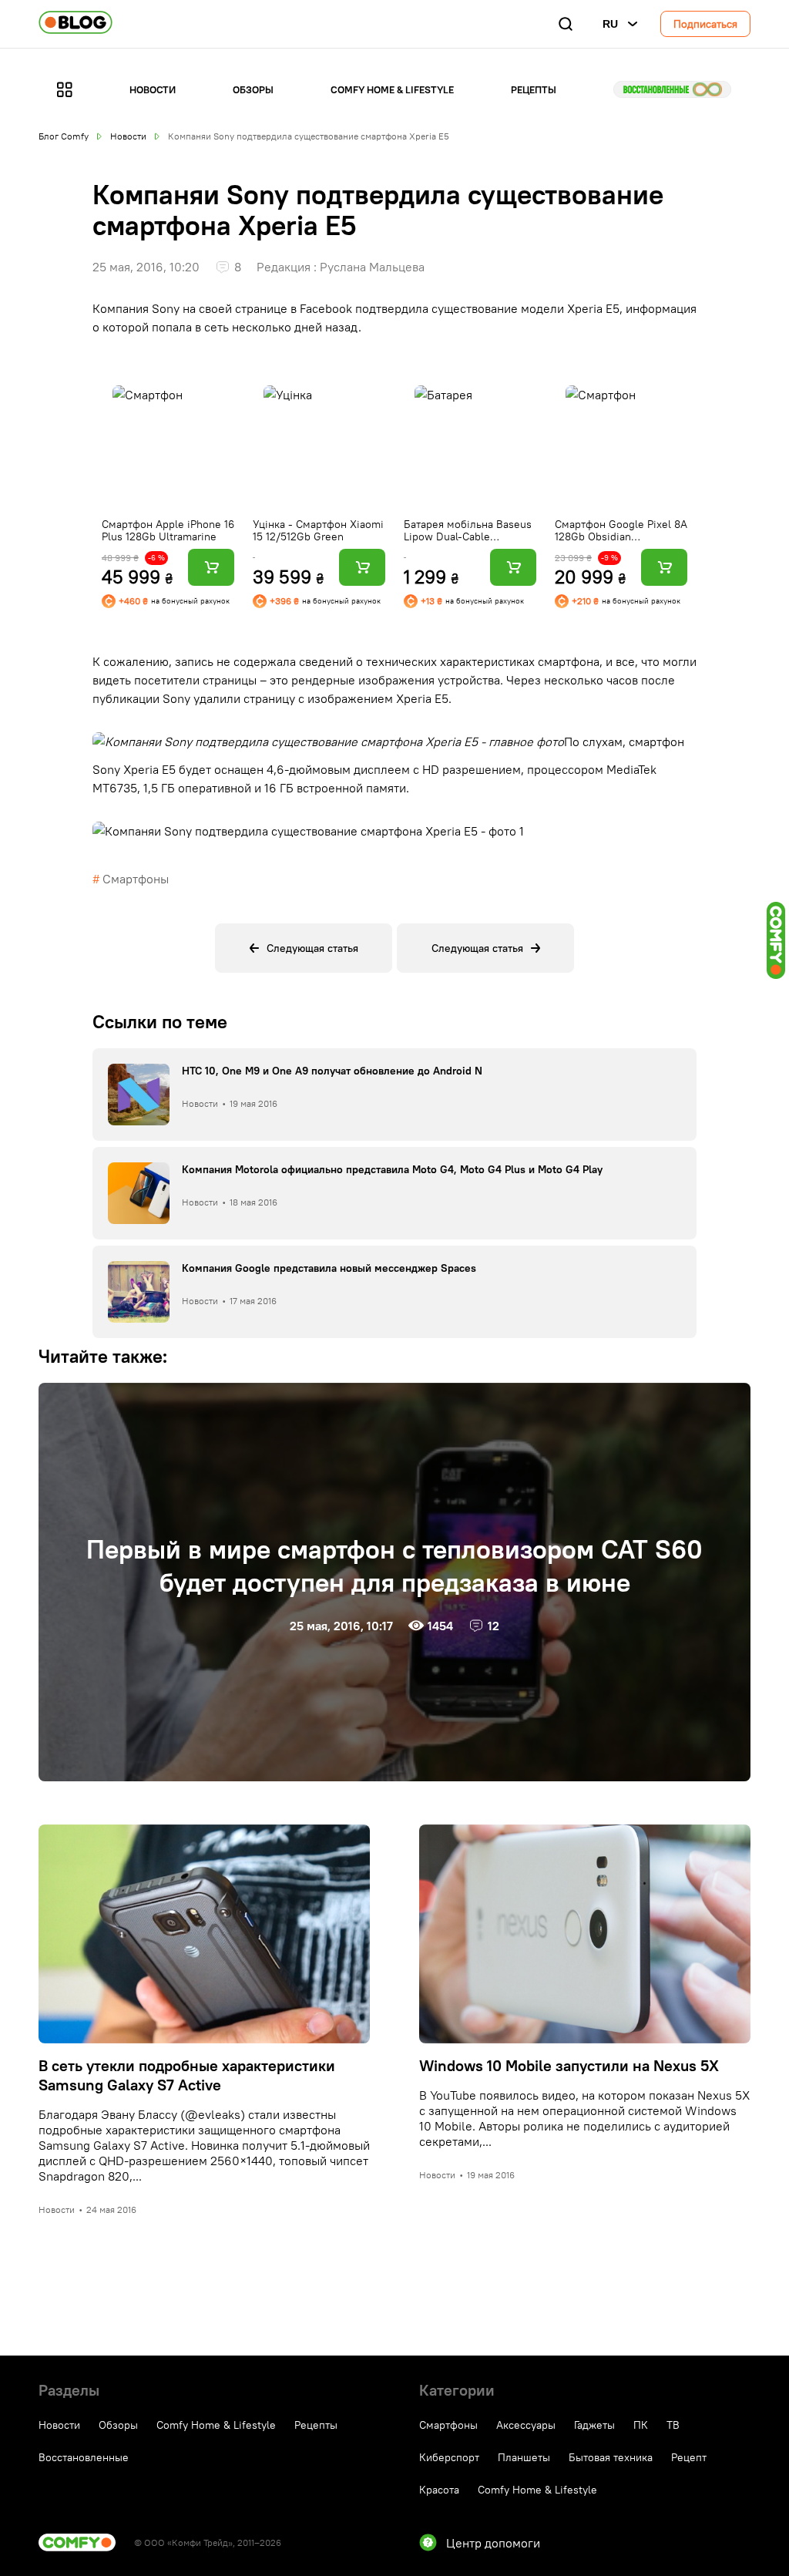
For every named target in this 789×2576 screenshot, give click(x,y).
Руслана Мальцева (372, 267)
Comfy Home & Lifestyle (392, 89)
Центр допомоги (493, 2543)
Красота (439, 2490)
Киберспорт (449, 2457)
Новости (153, 89)
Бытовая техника (611, 2457)
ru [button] (610, 24)
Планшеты (524, 2457)
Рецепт (689, 2457)
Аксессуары (526, 2425)
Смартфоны (136, 879)
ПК (641, 2425)
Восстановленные (672, 89)
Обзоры (253, 89)
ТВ (673, 2425)
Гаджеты (594, 2425)
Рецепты (534, 89)
